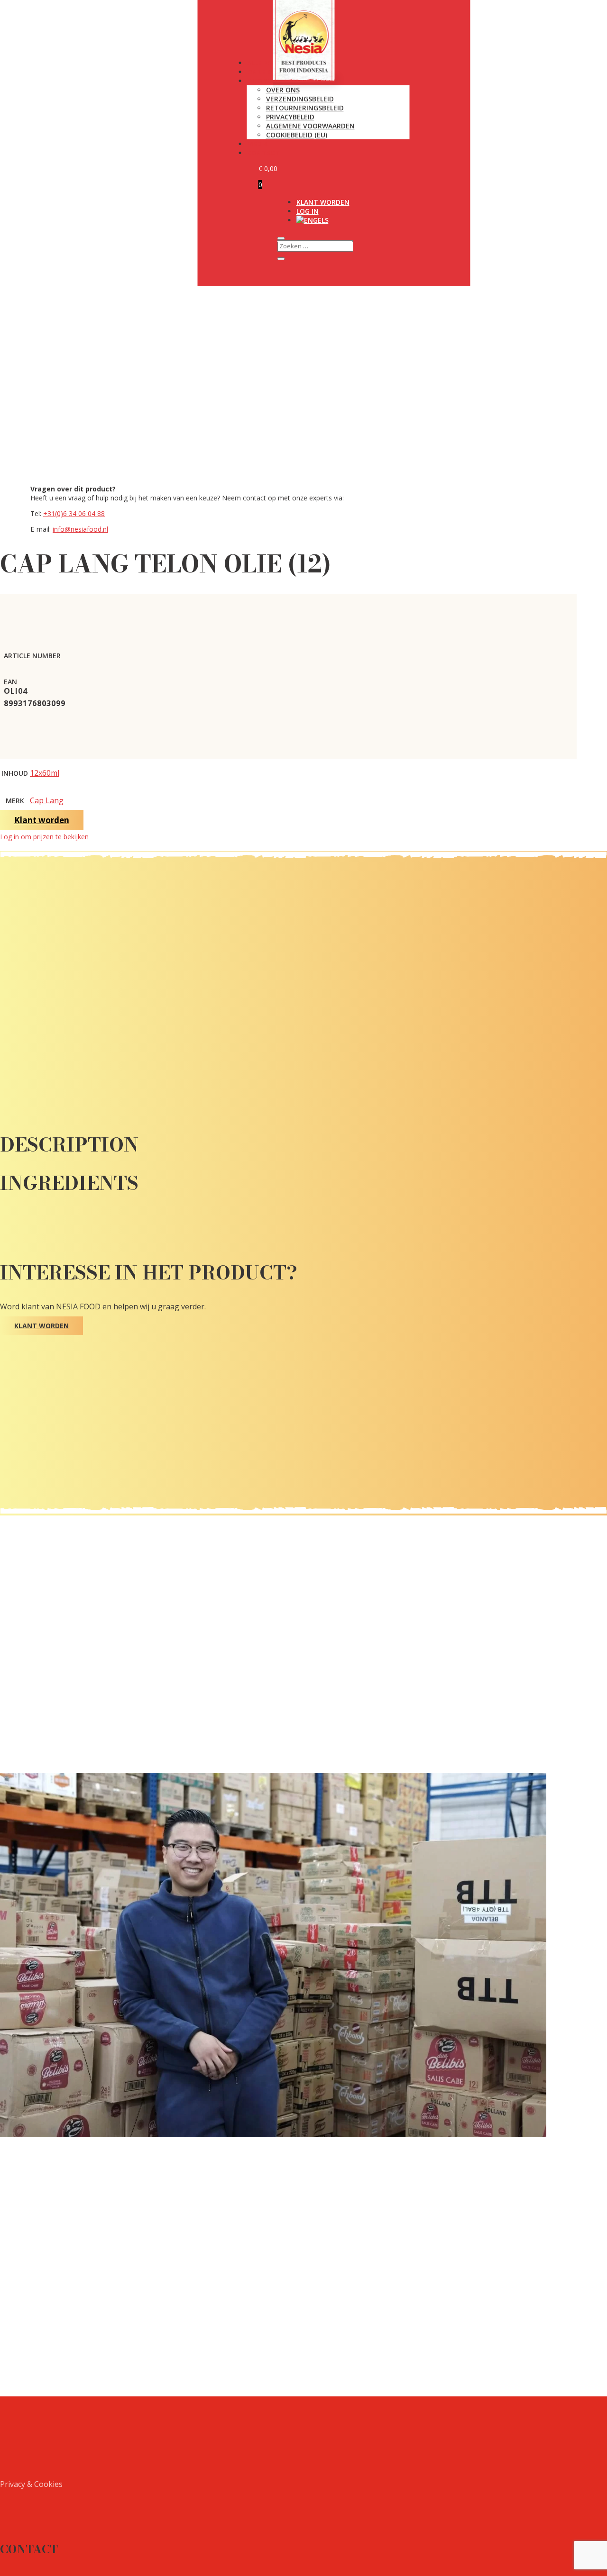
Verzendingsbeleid (300, 99)
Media (258, 144)
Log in (308, 211)
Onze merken (271, 72)
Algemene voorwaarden (310, 126)
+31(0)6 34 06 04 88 (74, 513)
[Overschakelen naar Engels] (313, 220)
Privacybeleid (290, 117)
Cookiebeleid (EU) (297, 135)
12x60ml (45, 773)
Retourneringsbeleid (305, 108)
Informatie (267, 81)
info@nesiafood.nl (80, 529)
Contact (263, 153)
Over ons (283, 90)
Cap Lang (47, 800)
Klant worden (323, 202)
